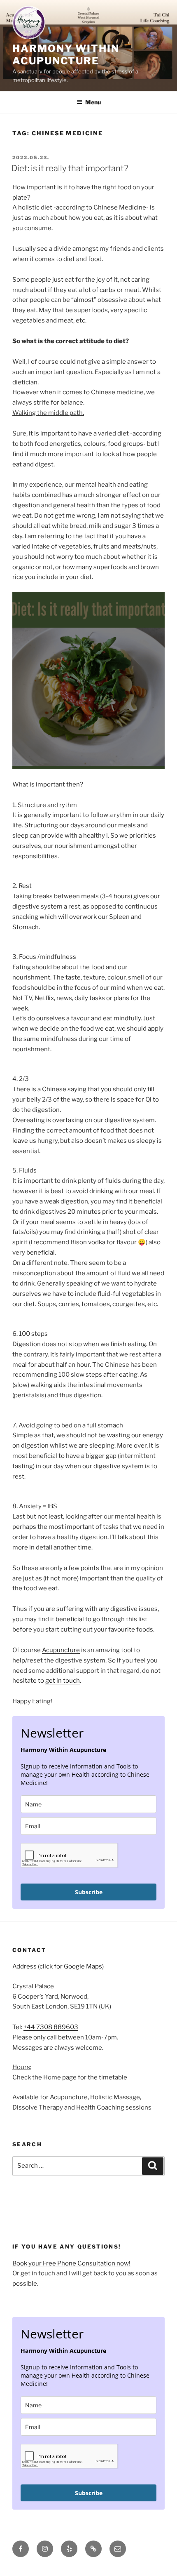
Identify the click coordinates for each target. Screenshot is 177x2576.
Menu (93, 102)
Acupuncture (61, 1650)
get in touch (63, 1681)
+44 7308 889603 (51, 2027)
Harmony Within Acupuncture (66, 55)
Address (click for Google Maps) (58, 1966)
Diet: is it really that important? (70, 168)
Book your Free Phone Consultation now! (71, 2263)
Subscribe (89, 1892)
